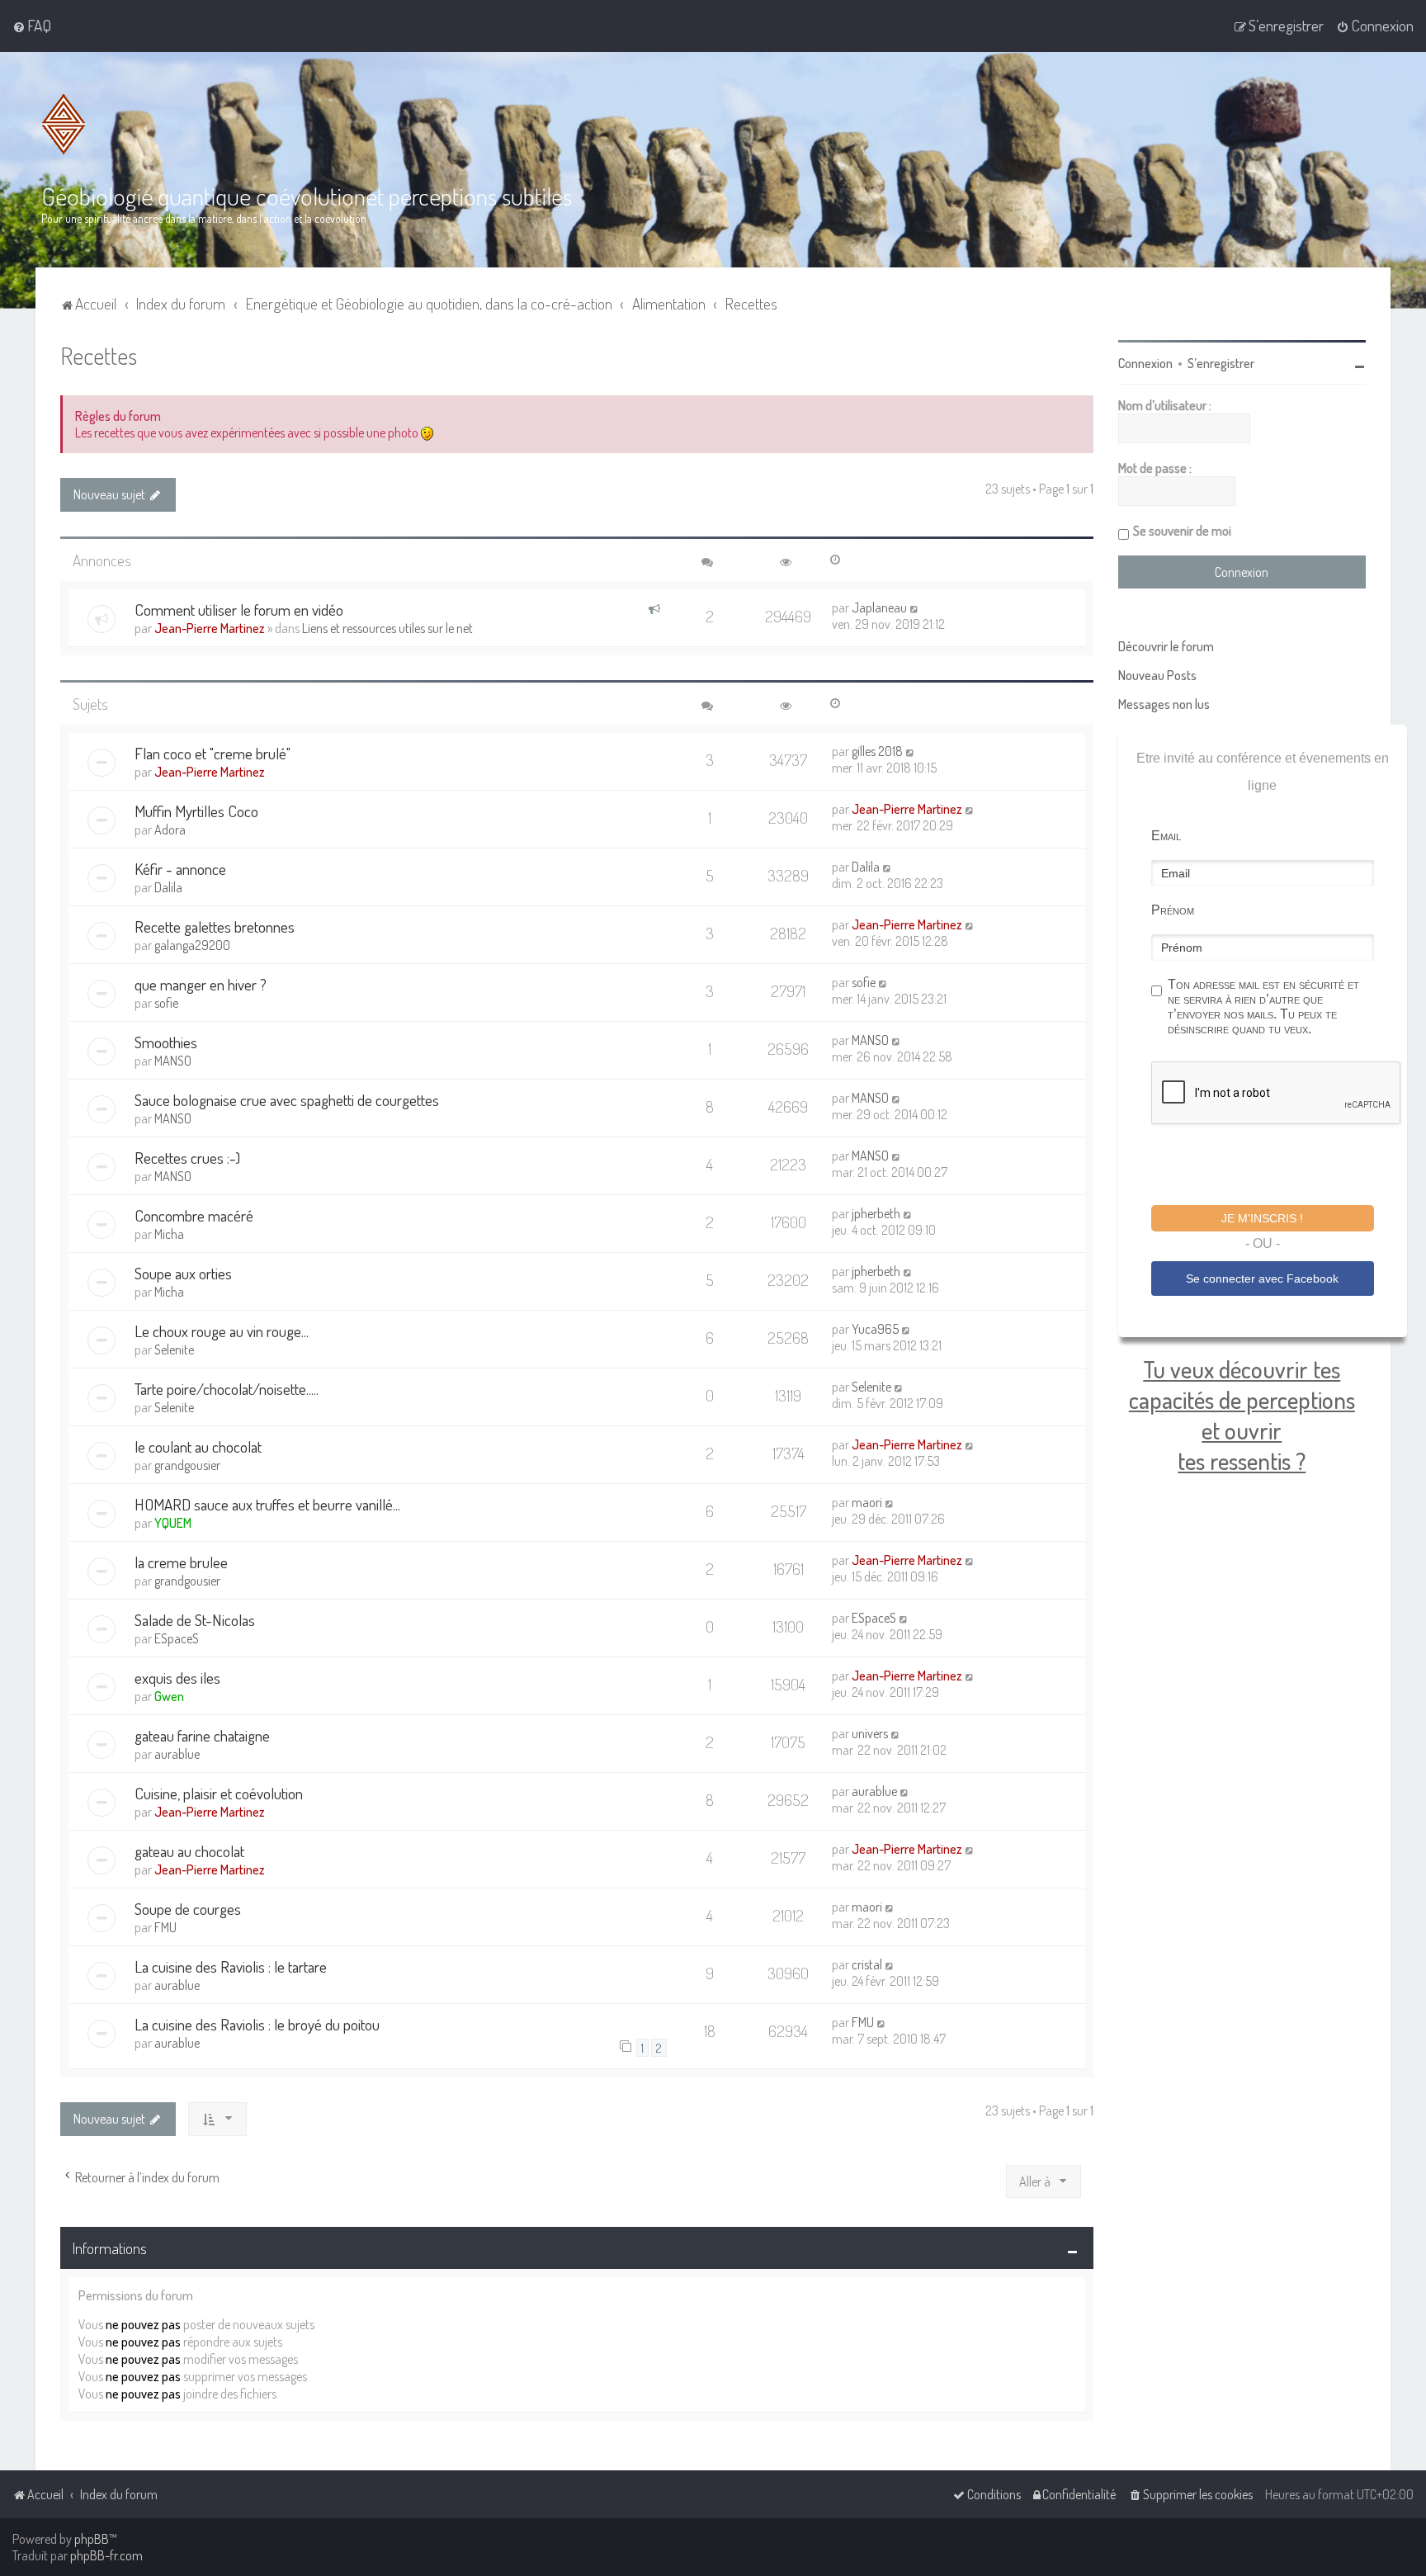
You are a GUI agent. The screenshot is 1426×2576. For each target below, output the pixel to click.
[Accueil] (64, 124)
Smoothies (166, 1042)
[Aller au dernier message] (915, 607)
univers (870, 1733)
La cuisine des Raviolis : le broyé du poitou (257, 2024)
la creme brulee (181, 1562)
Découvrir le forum (1166, 646)
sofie (166, 1003)
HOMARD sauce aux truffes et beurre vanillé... (267, 1504)
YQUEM (173, 1523)
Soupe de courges (188, 1909)
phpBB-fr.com (106, 2555)
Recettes (99, 355)
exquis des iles (177, 1678)
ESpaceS (177, 1638)
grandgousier (187, 1465)
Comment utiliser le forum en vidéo (239, 610)
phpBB (92, 2539)
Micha (169, 1234)
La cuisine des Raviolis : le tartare (231, 1966)
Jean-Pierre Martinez (210, 628)
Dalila (168, 887)
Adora (170, 830)
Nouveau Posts (1157, 675)
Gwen (169, 1696)
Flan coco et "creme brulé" (212, 753)
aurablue (177, 1754)
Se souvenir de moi (1182, 531)
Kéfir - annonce (180, 869)
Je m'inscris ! (1262, 1218)
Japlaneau (879, 607)
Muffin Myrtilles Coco (196, 811)
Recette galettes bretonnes (215, 926)
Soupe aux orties (183, 1273)
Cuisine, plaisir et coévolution (219, 1793)
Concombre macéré (194, 1215)
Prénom (1173, 910)
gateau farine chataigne (202, 1735)
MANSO (173, 1061)
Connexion (1145, 363)
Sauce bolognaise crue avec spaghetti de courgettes (287, 1100)
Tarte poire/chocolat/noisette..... (227, 1389)
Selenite (174, 1349)
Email (1166, 836)
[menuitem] (32, 26)
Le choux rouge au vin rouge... (222, 1331)
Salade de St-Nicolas (195, 1620)
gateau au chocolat (189, 1851)
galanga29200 (192, 945)
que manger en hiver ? (201, 984)
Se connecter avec (1262, 1279)
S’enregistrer (1221, 363)
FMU (165, 1927)
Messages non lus (1164, 704)
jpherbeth (876, 1213)
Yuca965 (875, 1329)
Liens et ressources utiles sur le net (387, 628)
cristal (867, 1964)
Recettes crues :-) (187, 1158)
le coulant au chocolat (198, 1446)
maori (867, 1502)
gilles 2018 (877, 751)
